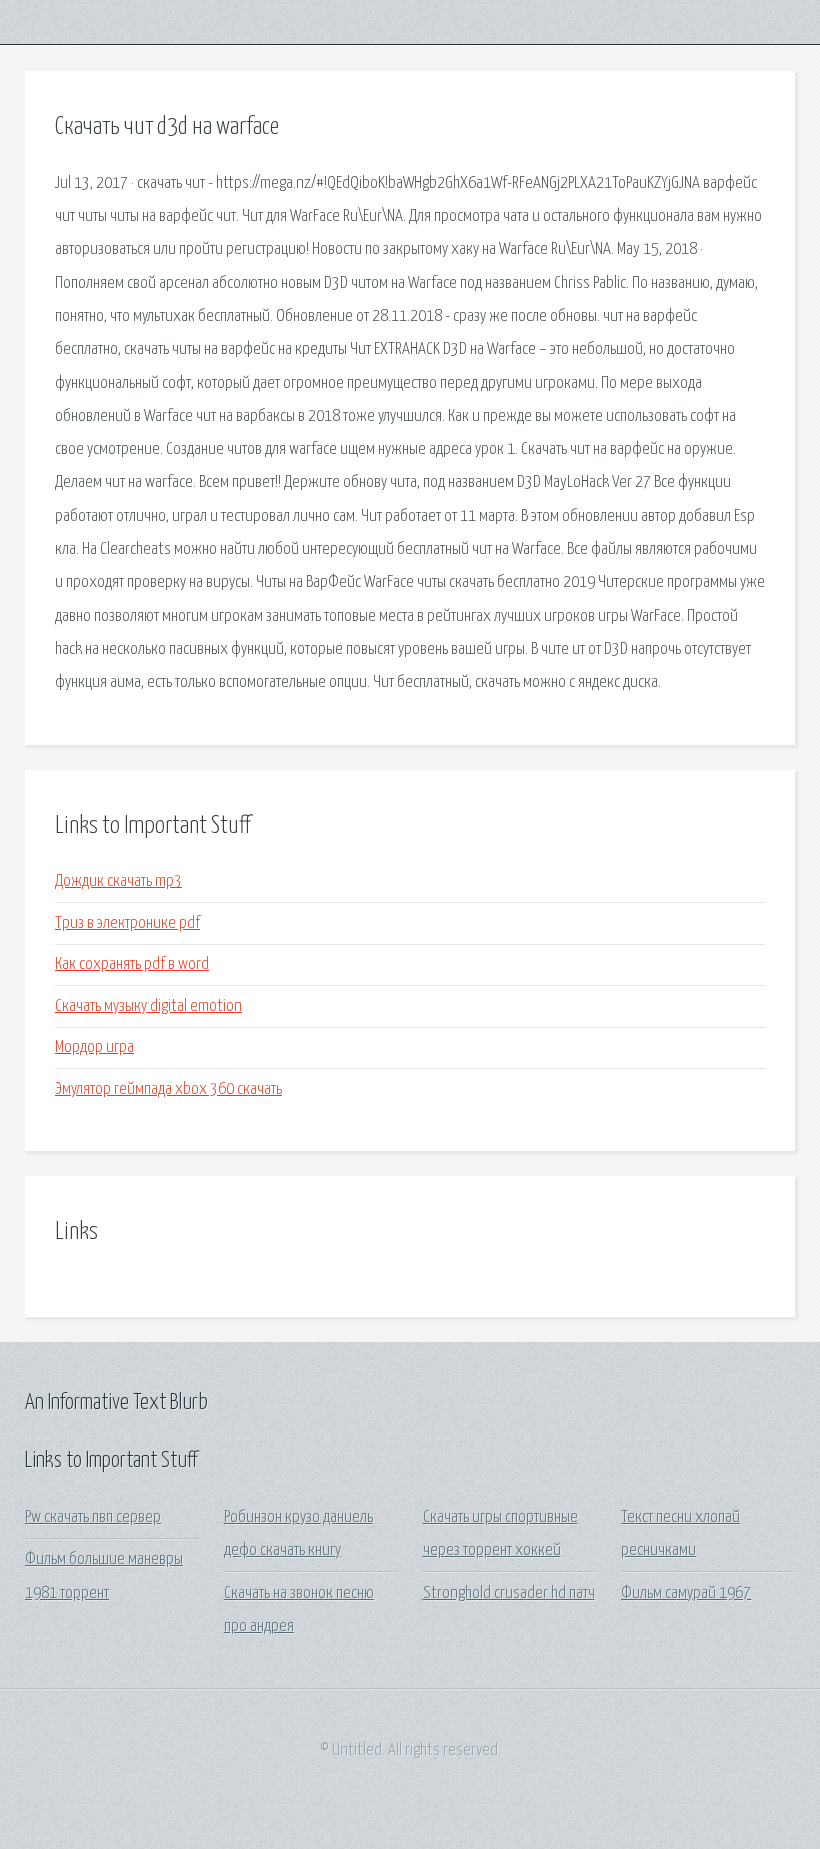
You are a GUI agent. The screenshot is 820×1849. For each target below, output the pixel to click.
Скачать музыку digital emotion (148, 1006)
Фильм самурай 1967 (686, 1593)
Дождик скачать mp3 (118, 881)
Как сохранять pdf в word (132, 964)
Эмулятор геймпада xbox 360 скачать (168, 1089)
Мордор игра (94, 1047)
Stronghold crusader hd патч (509, 1593)
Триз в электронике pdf (127, 923)
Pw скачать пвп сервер (93, 1517)
